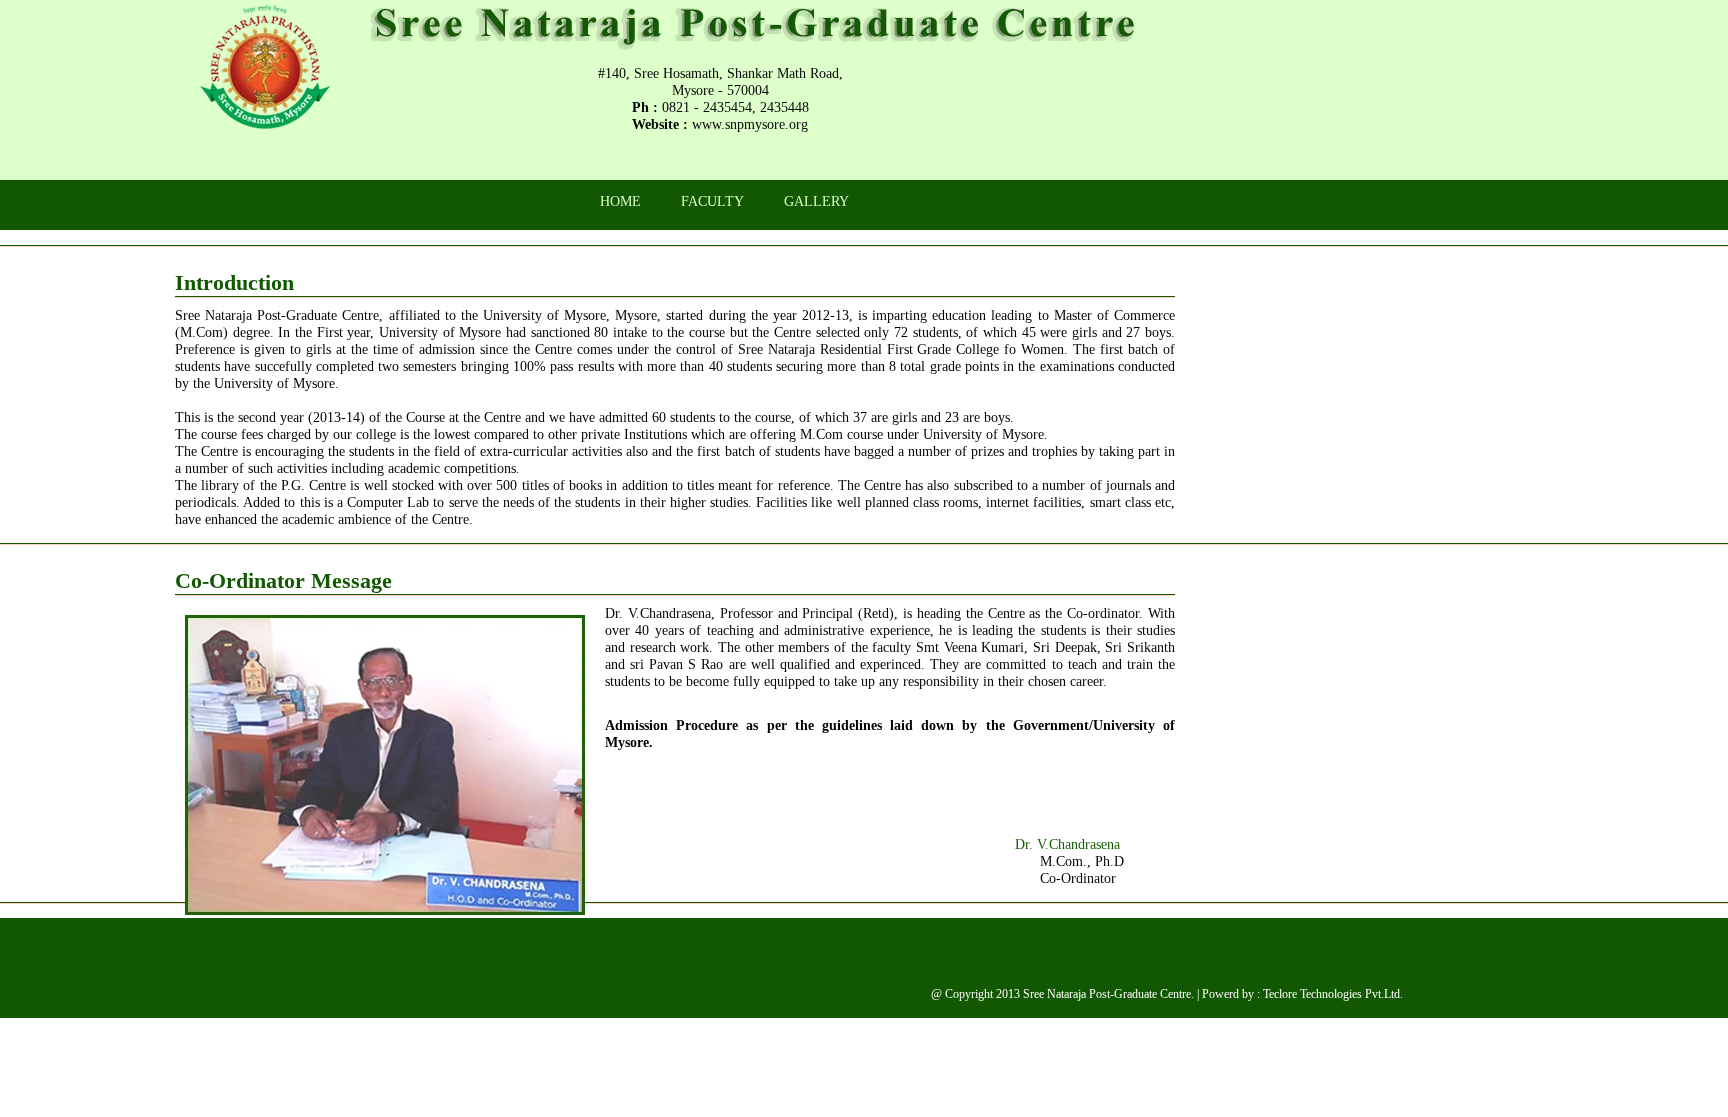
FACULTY (712, 201)
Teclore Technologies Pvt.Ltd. (1333, 994)
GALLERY (816, 201)
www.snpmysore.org (750, 124)
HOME (620, 201)
